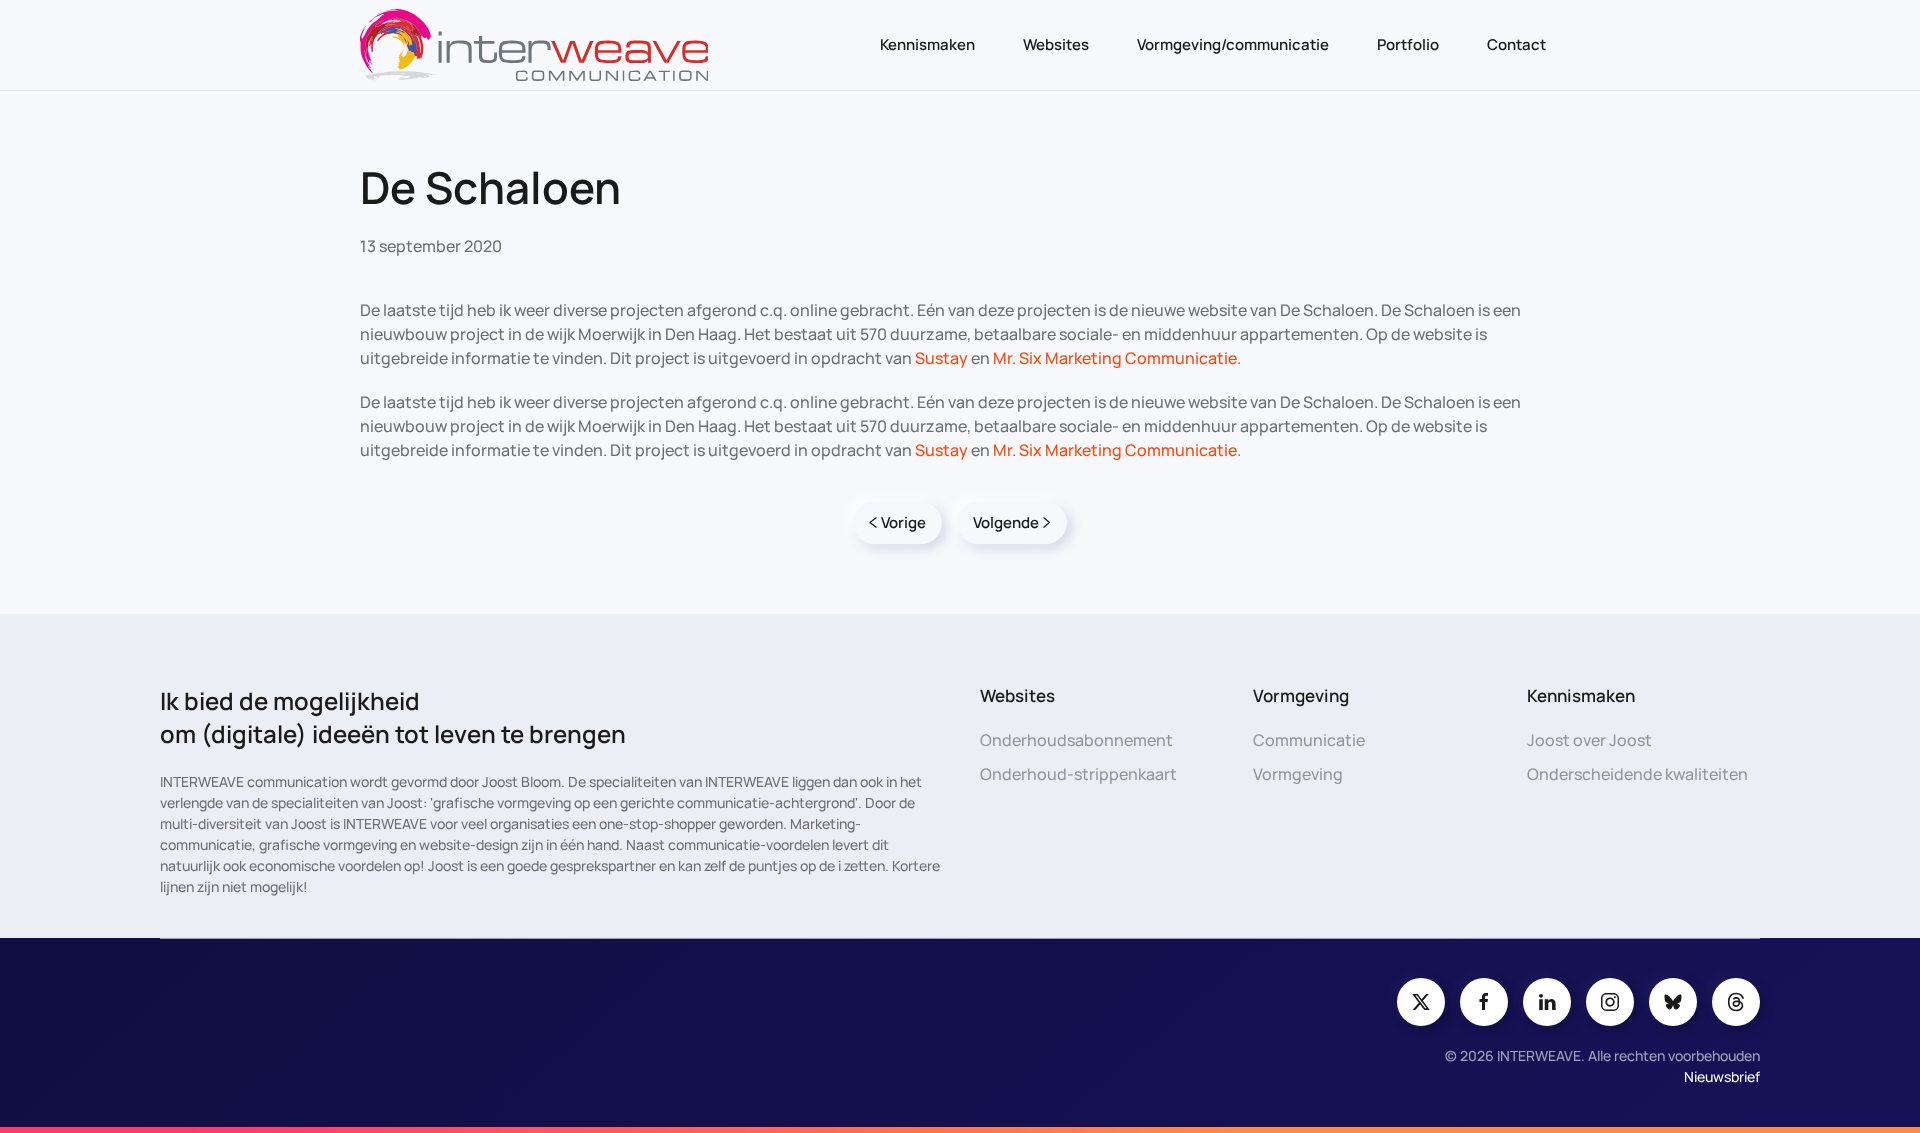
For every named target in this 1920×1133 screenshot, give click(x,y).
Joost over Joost (1589, 740)
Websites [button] (1056, 44)
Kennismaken (927, 44)
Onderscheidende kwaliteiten (1637, 774)
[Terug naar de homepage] (534, 45)
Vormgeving (1298, 774)
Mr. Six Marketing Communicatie (1115, 358)
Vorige (903, 522)
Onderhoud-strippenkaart (1078, 774)
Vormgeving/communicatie (1233, 44)
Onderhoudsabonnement (1076, 740)
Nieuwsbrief (1722, 1076)
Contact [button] (1516, 44)
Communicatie (1309, 740)
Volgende (1006, 522)
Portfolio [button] (1408, 44)
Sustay (941, 358)
